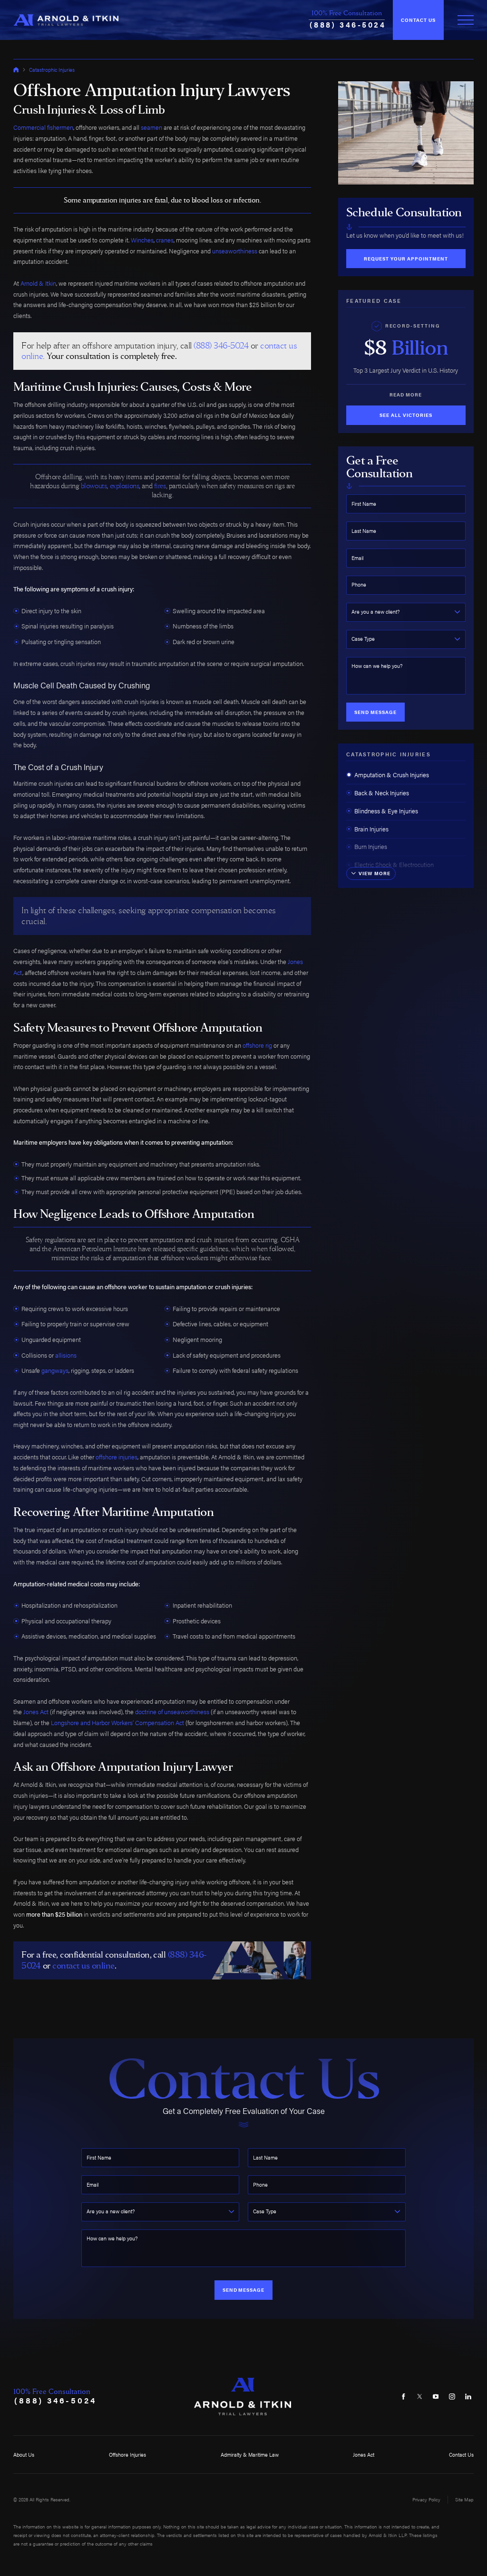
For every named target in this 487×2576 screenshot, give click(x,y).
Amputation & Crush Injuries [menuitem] (392, 775)
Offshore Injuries (127, 2454)
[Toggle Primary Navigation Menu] (466, 20)
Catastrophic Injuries (52, 70)
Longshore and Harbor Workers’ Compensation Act (117, 1723)
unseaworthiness (235, 251)
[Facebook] (404, 2397)
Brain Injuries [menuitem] (371, 829)
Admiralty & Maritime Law (250, 2454)
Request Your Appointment (406, 259)
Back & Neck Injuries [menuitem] (382, 793)
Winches (142, 240)
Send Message (375, 712)
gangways (55, 1370)
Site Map (464, 2499)
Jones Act (36, 1712)
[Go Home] (16, 70)
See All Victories (406, 415)
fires (160, 486)
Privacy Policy (426, 2499)
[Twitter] (420, 2397)
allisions (66, 1355)
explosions (125, 486)
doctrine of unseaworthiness (172, 1712)
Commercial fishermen (43, 127)
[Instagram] (452, 2397)
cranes (165, 240)
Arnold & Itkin (38, 283)
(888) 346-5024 (348, 24)
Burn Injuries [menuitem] (371, 847)
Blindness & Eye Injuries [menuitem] (386, 811)
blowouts (94, 486)
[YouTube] (436, 2397)
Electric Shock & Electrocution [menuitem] (394, 865)
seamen (151, 127)
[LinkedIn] (468, 2397)
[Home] (66, 20)
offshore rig (257, 1045)
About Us (24, 2454)
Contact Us (418, 20)
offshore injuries (117, 1457)
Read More (406, 395)
